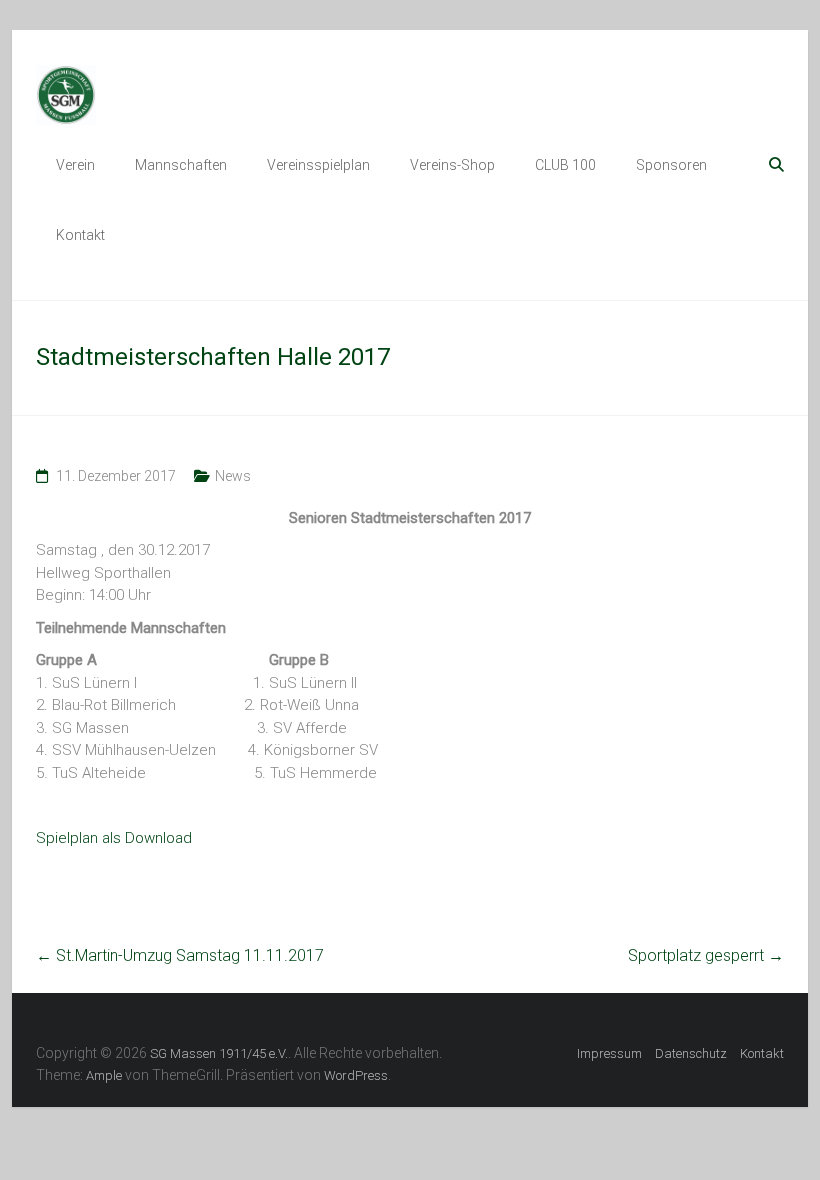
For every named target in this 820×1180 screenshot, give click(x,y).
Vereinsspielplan (318, 165)
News (233, 476)
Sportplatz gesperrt (706, 955)
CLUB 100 (565, 165)
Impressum (609, 1053)
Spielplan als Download (114, 838)
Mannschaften (181, 165)
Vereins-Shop (452, 165)
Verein (75, 165)
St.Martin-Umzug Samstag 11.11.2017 (180, 955)
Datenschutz (691, 1053)
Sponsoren (671, 165)
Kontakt (80, 235)
